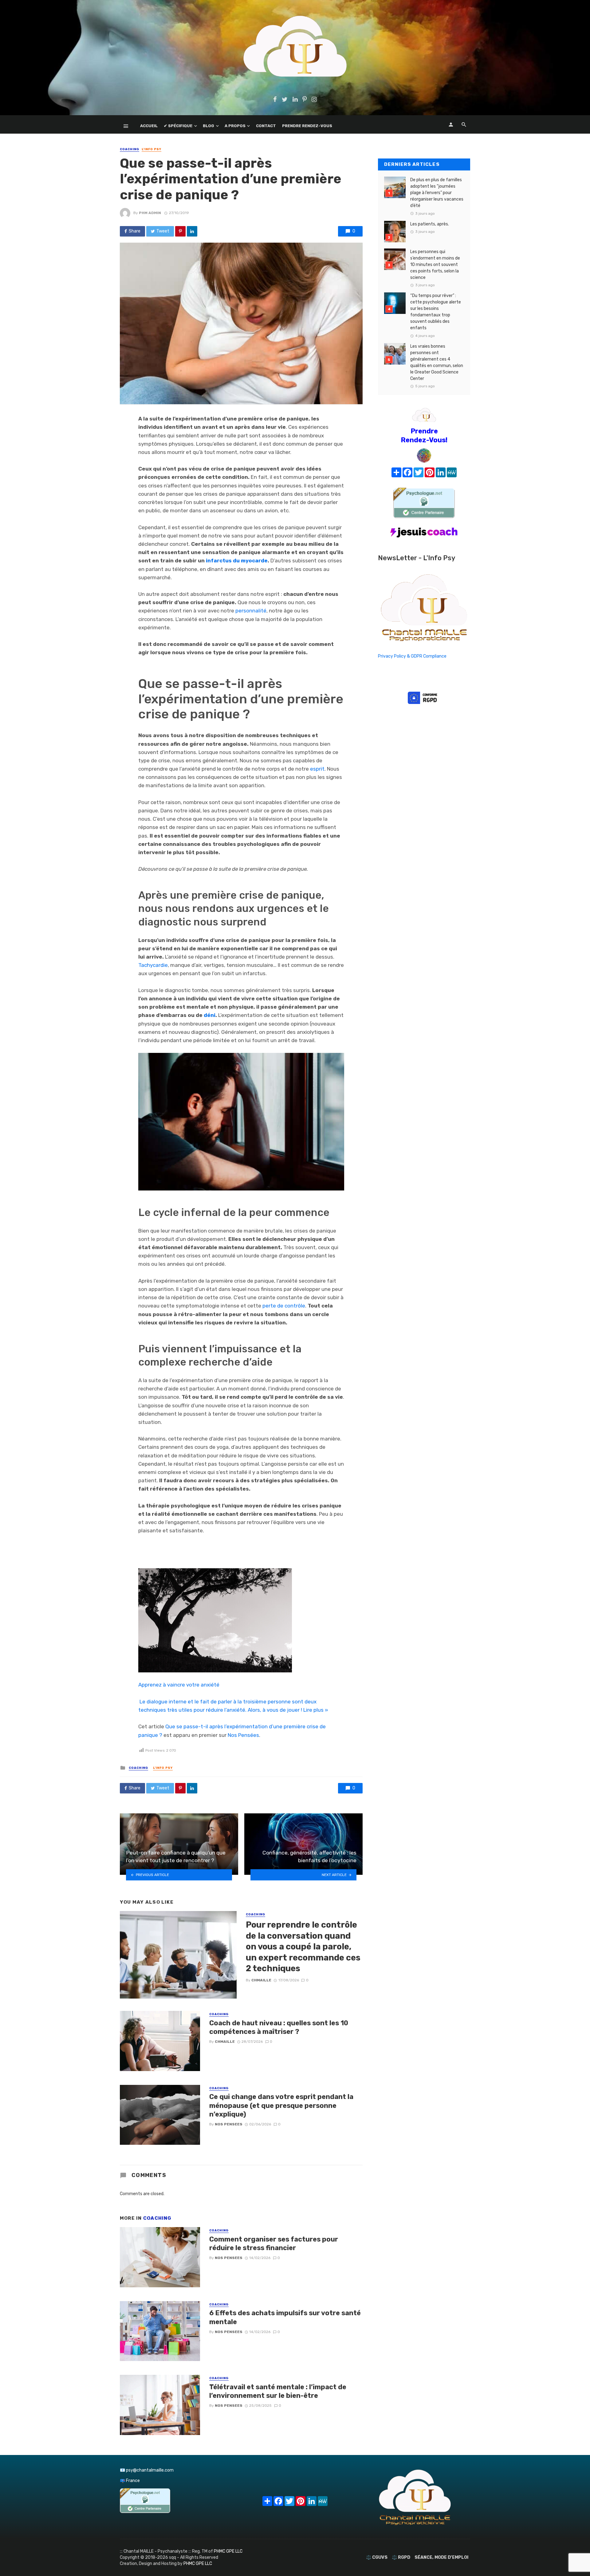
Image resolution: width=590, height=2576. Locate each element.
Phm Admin (150, 213)
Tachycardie (153, 965)
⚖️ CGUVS (377, 2557)
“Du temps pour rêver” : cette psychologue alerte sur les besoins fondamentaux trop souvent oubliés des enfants (436, 312)
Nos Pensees (229, 2124)
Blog (208, 126)
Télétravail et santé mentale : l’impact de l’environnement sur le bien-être (278, 2391)
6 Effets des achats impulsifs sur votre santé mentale (285, 2317)
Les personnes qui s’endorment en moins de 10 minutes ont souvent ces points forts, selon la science (435, 265)
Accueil (149, 126)
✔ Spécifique (178, 126)
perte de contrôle (284, 1306)
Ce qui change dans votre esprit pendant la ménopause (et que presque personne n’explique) (281, 2105)
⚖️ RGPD (401, 2557)
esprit (317, 769)
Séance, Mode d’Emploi (441, 2557)
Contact (266, 126)
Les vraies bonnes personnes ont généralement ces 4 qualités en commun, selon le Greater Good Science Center (437, 362)
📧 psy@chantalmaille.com (147, 2470)
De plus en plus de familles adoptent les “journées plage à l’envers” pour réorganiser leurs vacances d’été (437, 193)
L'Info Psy (151, 149)
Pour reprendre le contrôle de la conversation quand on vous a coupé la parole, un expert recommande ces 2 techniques (303, 1947)
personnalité (251, 611)
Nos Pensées (243, 1735)
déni (210, 1015)
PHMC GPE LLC (228, 2551)
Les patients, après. (430, 224)
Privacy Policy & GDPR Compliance (412, 656)
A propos (235, 126)
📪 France (130, 2481)
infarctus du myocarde (237, 561)
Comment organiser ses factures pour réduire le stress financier (274, 2244)
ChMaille (261, 1980)
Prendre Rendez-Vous (307, 126)
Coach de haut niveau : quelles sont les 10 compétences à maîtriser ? (279, 2027)
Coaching (130, 149)
